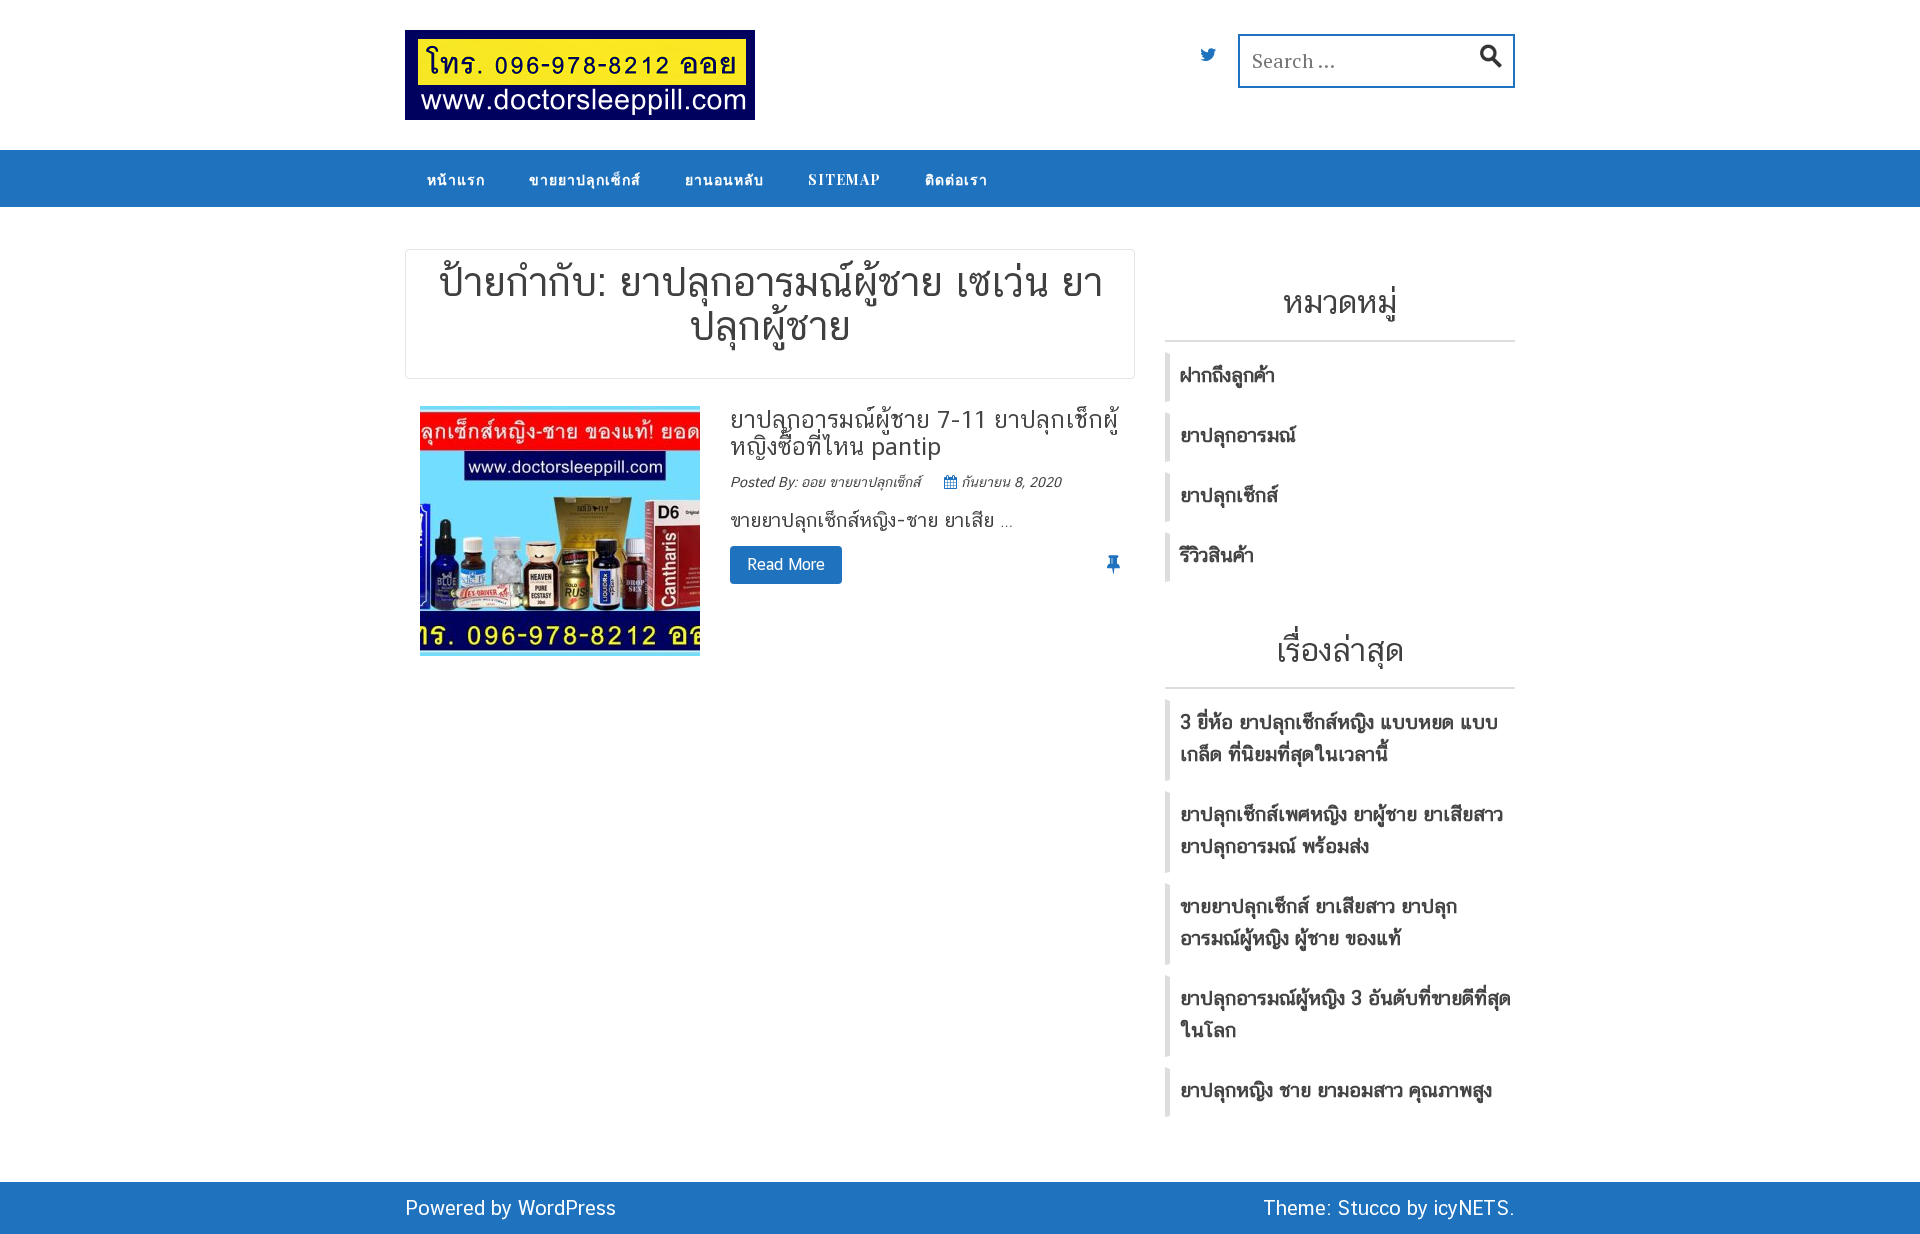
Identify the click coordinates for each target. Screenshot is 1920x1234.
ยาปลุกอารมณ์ (1238, 435)
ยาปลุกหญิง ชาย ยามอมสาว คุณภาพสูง (1336, 1090)
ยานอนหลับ (724, 179)
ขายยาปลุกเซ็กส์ (585, 179)
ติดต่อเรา (956, 179)
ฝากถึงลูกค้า (1227, 375)
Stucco (1369, 1208)
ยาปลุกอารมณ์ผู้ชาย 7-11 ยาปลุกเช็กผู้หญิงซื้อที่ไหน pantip (924, 432)
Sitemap (844, 179)
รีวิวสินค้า (1217, 555)
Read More (777, 564)
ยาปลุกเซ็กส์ (1229, 495)
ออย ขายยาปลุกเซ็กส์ (860, 482)
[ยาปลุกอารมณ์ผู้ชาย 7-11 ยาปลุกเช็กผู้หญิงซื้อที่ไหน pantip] (560, 530)
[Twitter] (1209, 55)
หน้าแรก (456, 179)
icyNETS (1471, 1208)
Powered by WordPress (510, 1208)
